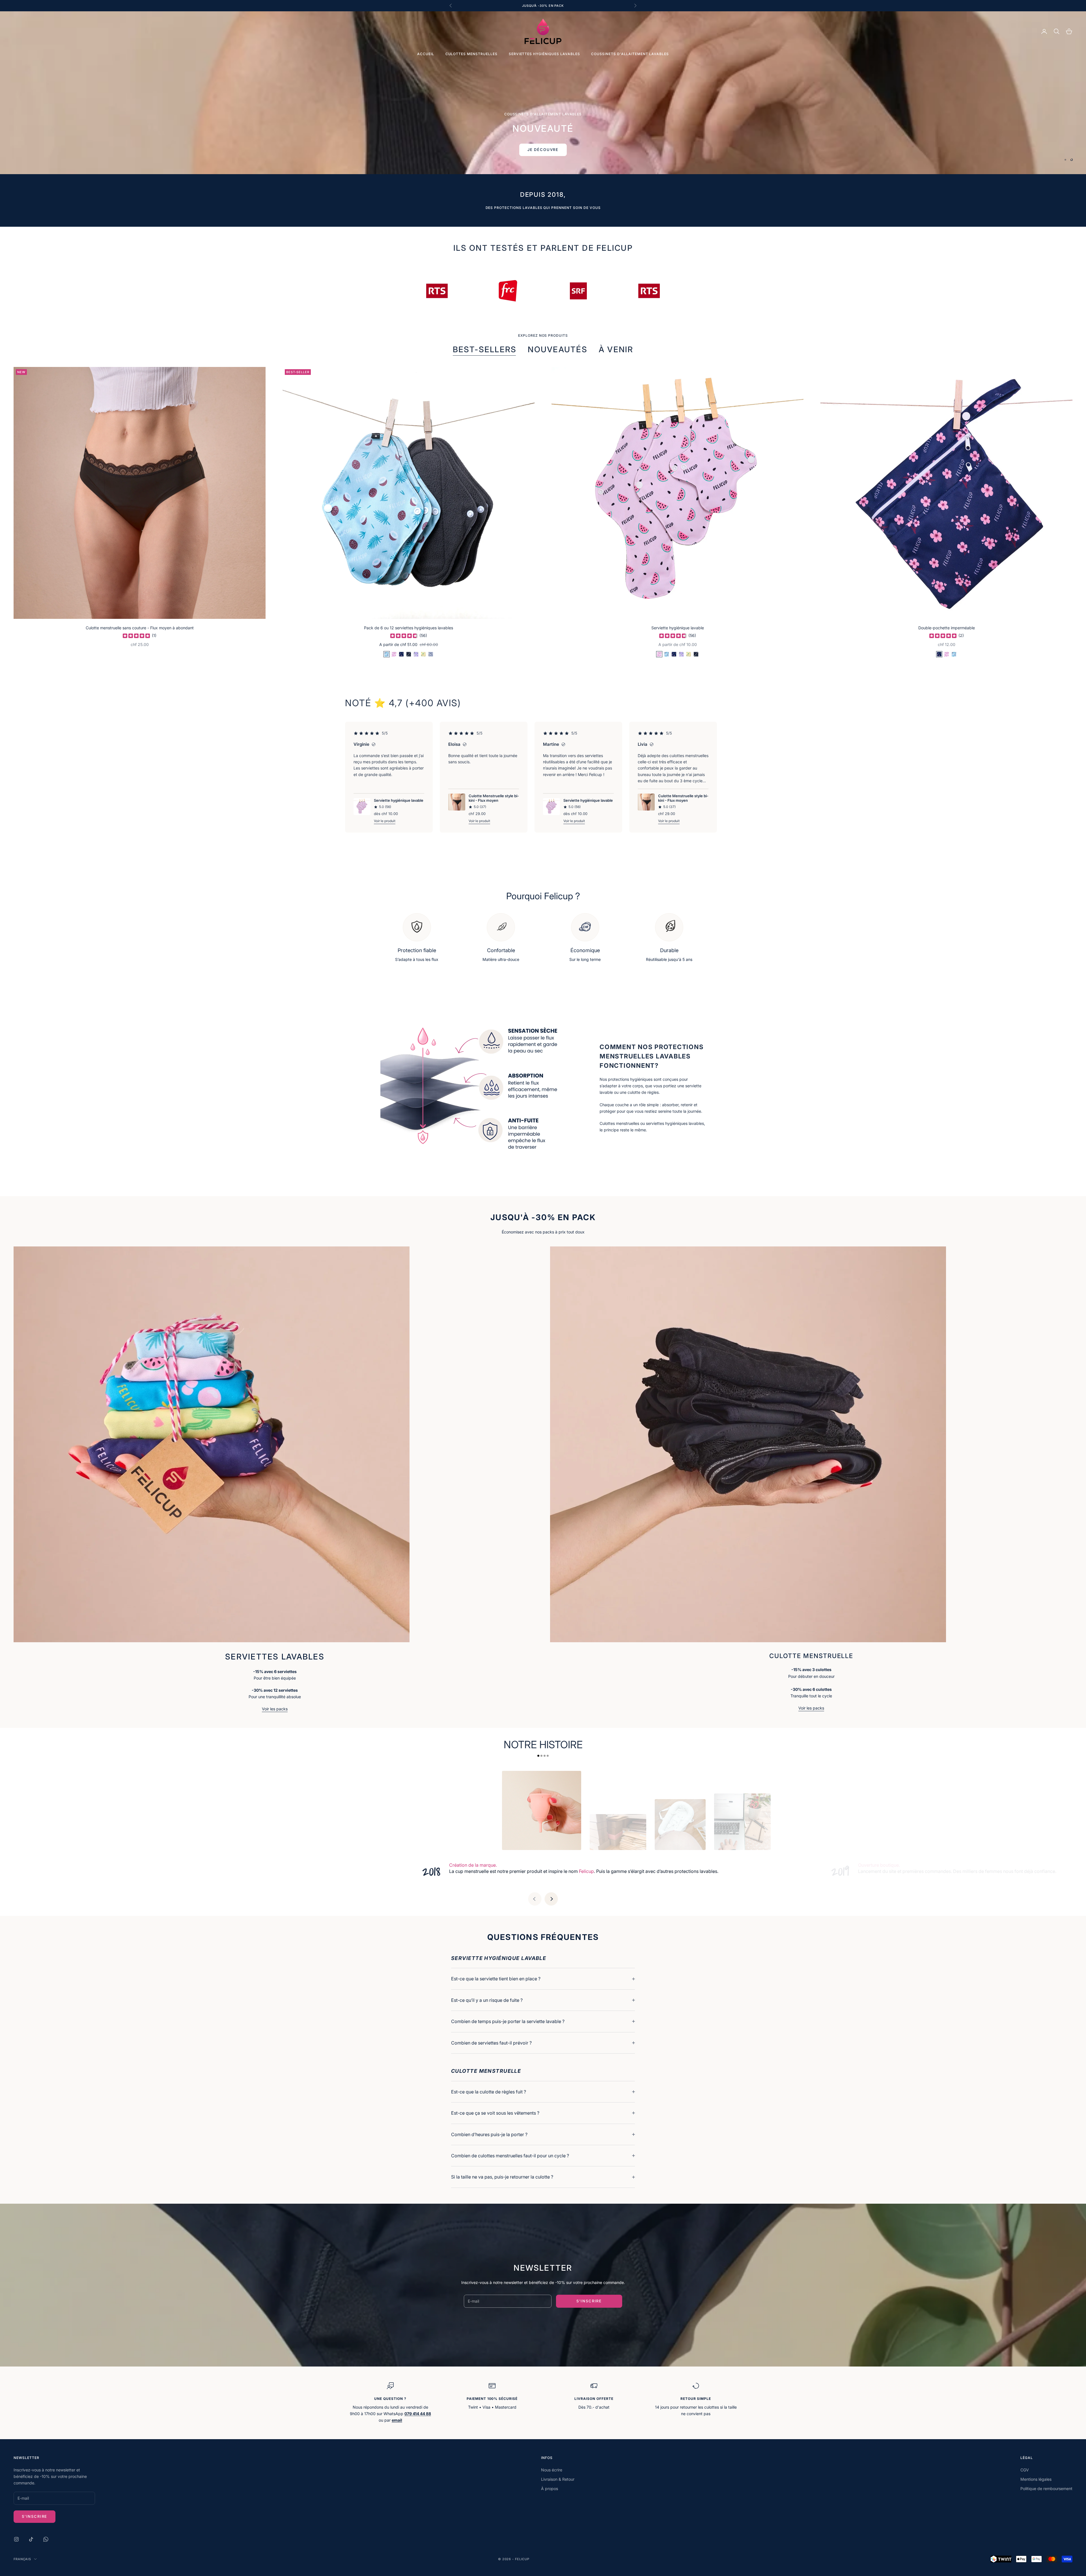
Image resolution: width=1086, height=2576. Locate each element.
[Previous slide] (535, 1899)
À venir (616, 349)
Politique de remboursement (1046, 2489)
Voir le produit (385, 821)
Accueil (426, 54)
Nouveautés (557, 349)
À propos (550, 2489)
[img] (136, 636)
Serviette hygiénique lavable (678, 628)
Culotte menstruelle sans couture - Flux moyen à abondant (140, 628)
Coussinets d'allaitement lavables (630, 54)
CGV (1025, 2470)
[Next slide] (551, 1899)
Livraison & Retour (558, 2479)
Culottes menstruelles (471, 54)
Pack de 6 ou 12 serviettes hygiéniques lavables (409, 628)
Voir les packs (275, 1709)
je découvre (543, 109)
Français (22, 2559)
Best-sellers (485, 349)
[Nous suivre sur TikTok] (31, 2539)
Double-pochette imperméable (947, 628)
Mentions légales (1036, 2479)
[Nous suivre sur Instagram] (16, 2539)
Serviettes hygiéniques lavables (544, 54)
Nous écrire (552, 2470)
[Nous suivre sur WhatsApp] (46, 2539)
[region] (543, 93)
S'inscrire (589, 2301)
